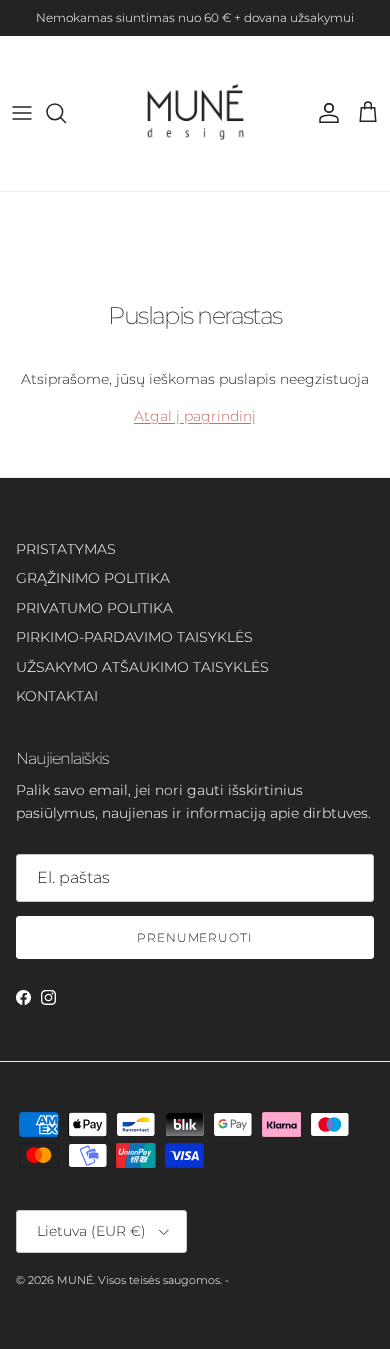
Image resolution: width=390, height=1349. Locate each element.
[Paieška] (66, 113)
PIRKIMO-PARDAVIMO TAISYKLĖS (134, 637)
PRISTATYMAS (66, 549)
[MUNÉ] (195, 113)
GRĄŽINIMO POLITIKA (93, 578)
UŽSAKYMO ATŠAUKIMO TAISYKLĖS (142, 667)
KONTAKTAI (57, 696)
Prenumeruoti (195, 937)
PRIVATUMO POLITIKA (94, 608)
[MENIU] (22, 113)
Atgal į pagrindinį (195, 416)
